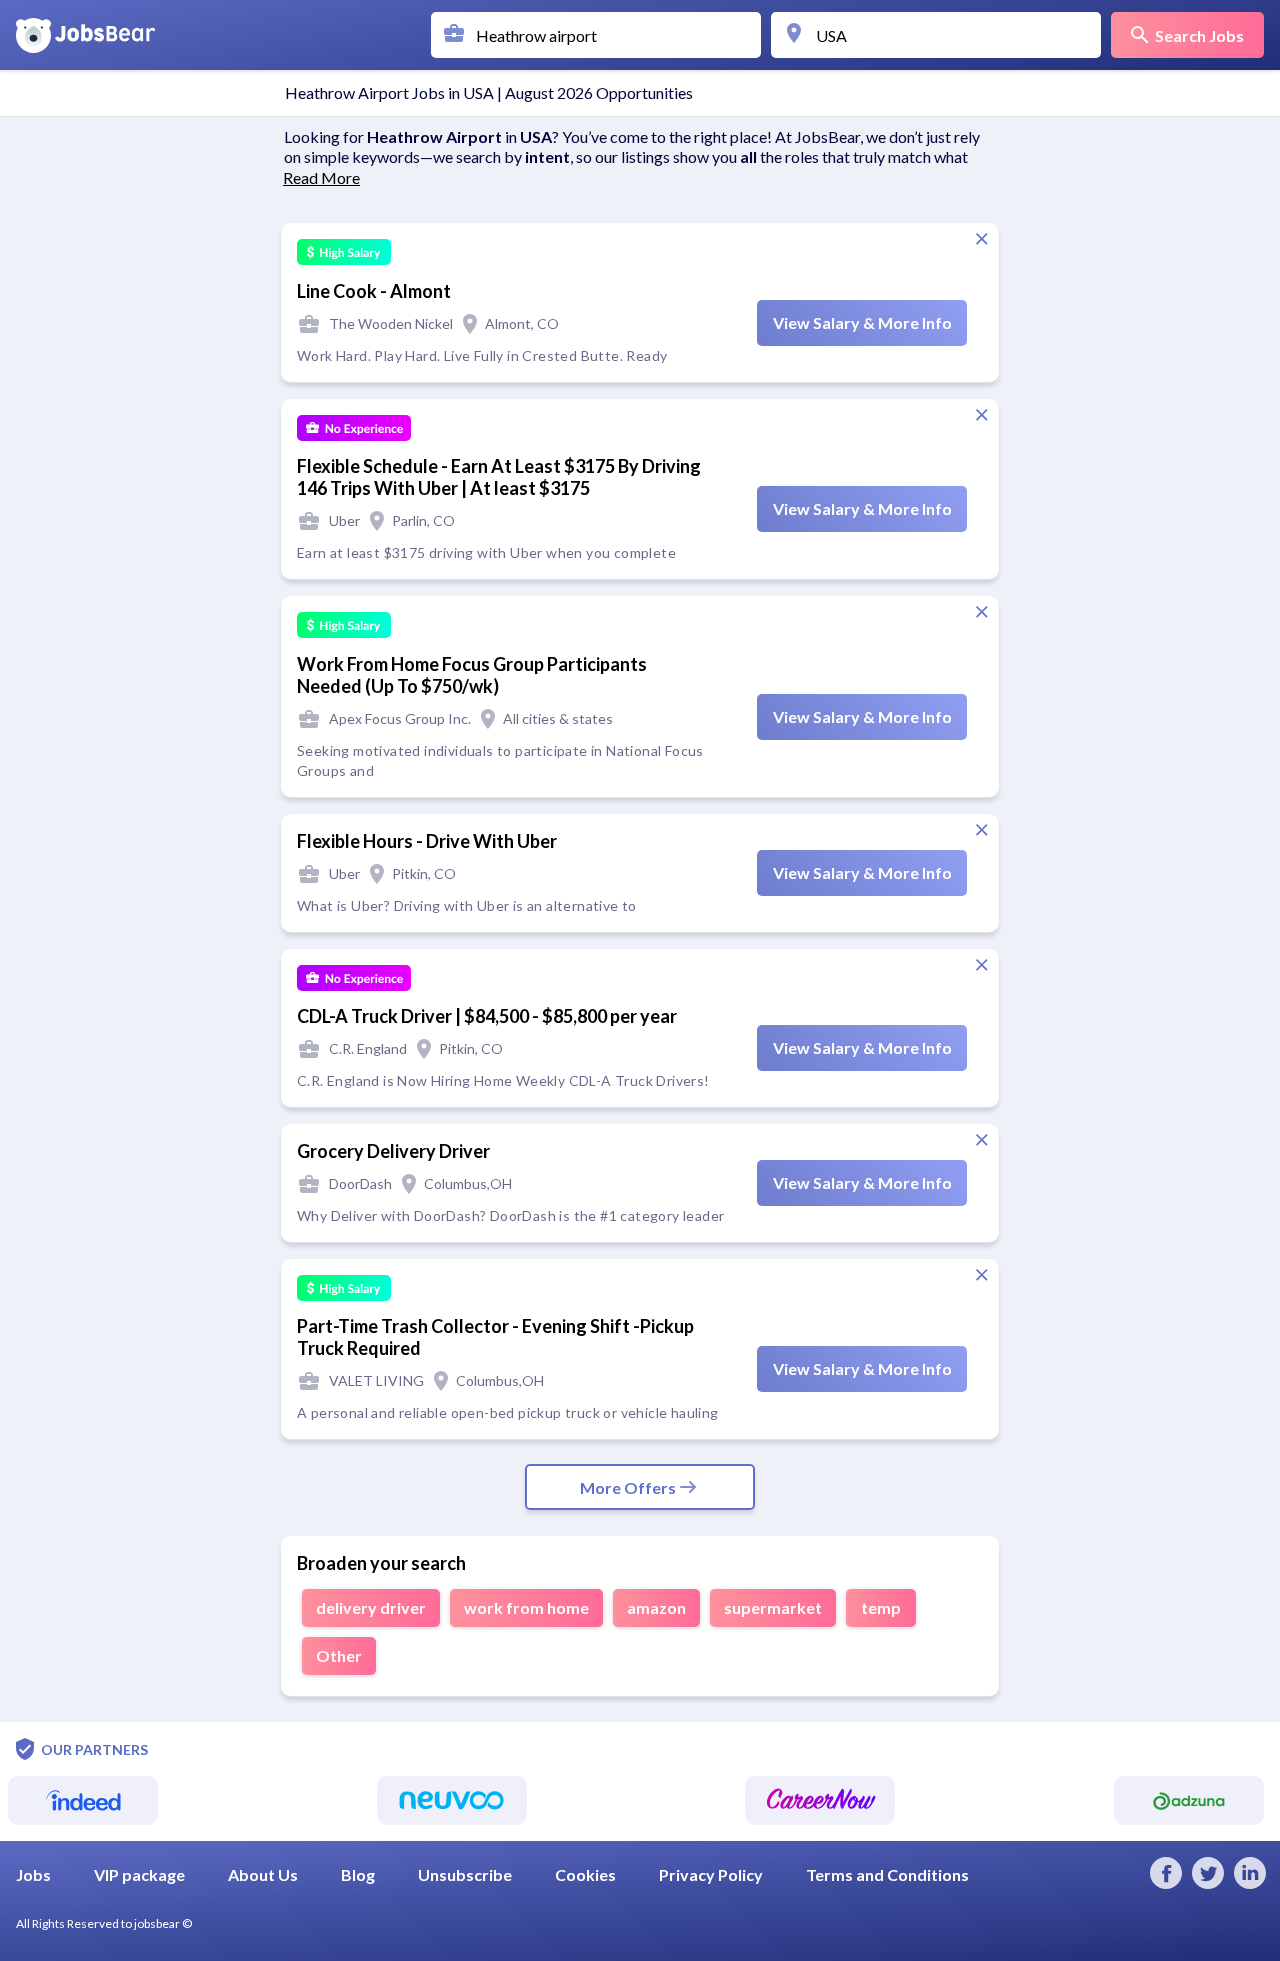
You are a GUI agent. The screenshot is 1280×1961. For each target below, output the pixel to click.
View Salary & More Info (862, 322)
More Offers (628, 1487)
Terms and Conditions (887, 1874)
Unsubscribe (465, 1874)
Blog (358, 1874)
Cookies (585, 1874)
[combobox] (601, 35)
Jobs (33, 1874)
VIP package (139, 1874)
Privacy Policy (711, 1874)
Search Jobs (1199, 35)
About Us (263, 1874)
